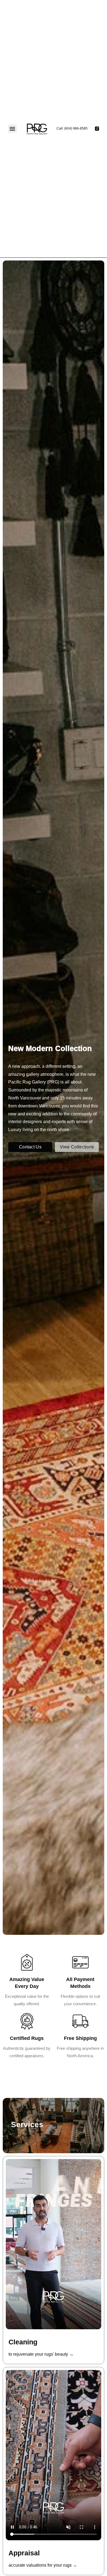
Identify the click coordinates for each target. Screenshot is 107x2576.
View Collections (77, 1129)
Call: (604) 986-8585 (72, 128)
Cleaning (23, 2342)
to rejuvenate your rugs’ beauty (41, 2354)
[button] (12, 129)
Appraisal (24, 2553)
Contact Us (30, 1129)
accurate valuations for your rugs (43, 2565)
